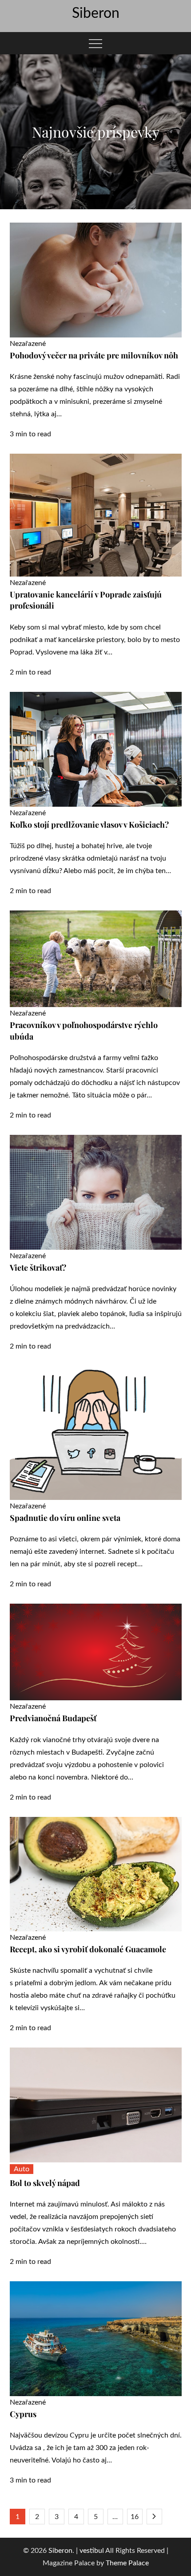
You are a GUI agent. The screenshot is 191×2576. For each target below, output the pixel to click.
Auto (22, 2169)
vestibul (92, 2551)
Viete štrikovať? (38, 1268)
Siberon (96, 13)
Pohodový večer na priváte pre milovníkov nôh (94, 355)
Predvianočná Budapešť (53, 1718)
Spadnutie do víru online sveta (65, 1518)
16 (135, 2517)
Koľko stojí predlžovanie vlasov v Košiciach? (89, 825)
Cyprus (23, 2414)
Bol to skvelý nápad (45, 2183)
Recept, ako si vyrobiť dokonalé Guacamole (88, 1949)
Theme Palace (127, 2563)
